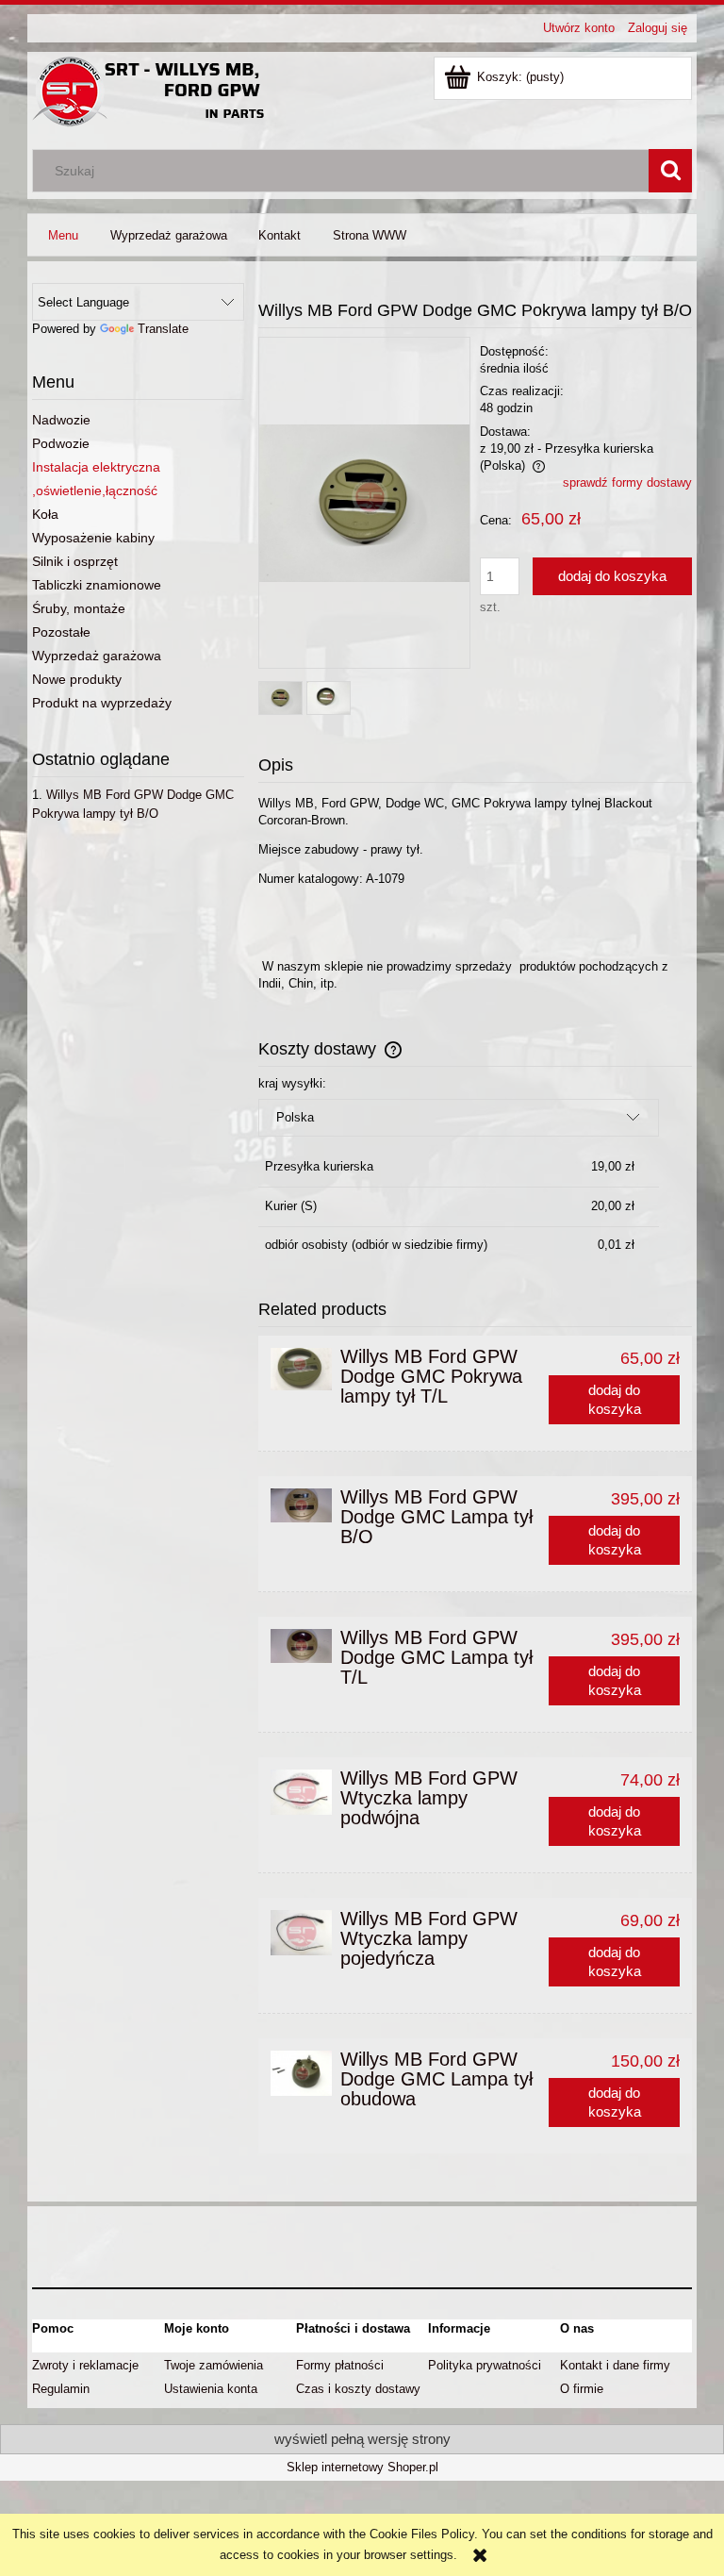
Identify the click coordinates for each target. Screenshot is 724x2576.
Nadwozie (61, 420)
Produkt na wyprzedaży (102, 703)
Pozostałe (61, 632)
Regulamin (61, 2389)
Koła (45, 514)
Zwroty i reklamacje (85, 2365)
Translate (163, 329)
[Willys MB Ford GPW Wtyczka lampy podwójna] (301, 1792)
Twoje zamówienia (214, 2365)
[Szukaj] (670, 171)
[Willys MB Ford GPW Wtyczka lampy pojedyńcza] (301, 1933)
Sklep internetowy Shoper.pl (362, 2467)
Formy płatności (340, 2365)
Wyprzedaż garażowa (97, 656)
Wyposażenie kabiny (93, 538)
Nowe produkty (77, 679)
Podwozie (61, 443)
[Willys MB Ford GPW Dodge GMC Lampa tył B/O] (301, 1505)
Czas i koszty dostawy (358, 2389)
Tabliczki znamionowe (97, 585)
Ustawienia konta (211, 2389)
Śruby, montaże (79, 608)
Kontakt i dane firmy (615, 2365)
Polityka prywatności (485, 2365)
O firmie (582, 2389)
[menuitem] (63, 235)
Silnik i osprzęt (75, 561)
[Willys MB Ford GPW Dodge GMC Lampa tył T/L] (301, 1646)
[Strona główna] (150, 90)
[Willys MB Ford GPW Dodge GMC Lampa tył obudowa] (301, 2073)
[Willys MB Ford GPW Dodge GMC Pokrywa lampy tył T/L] (301, 1369)
